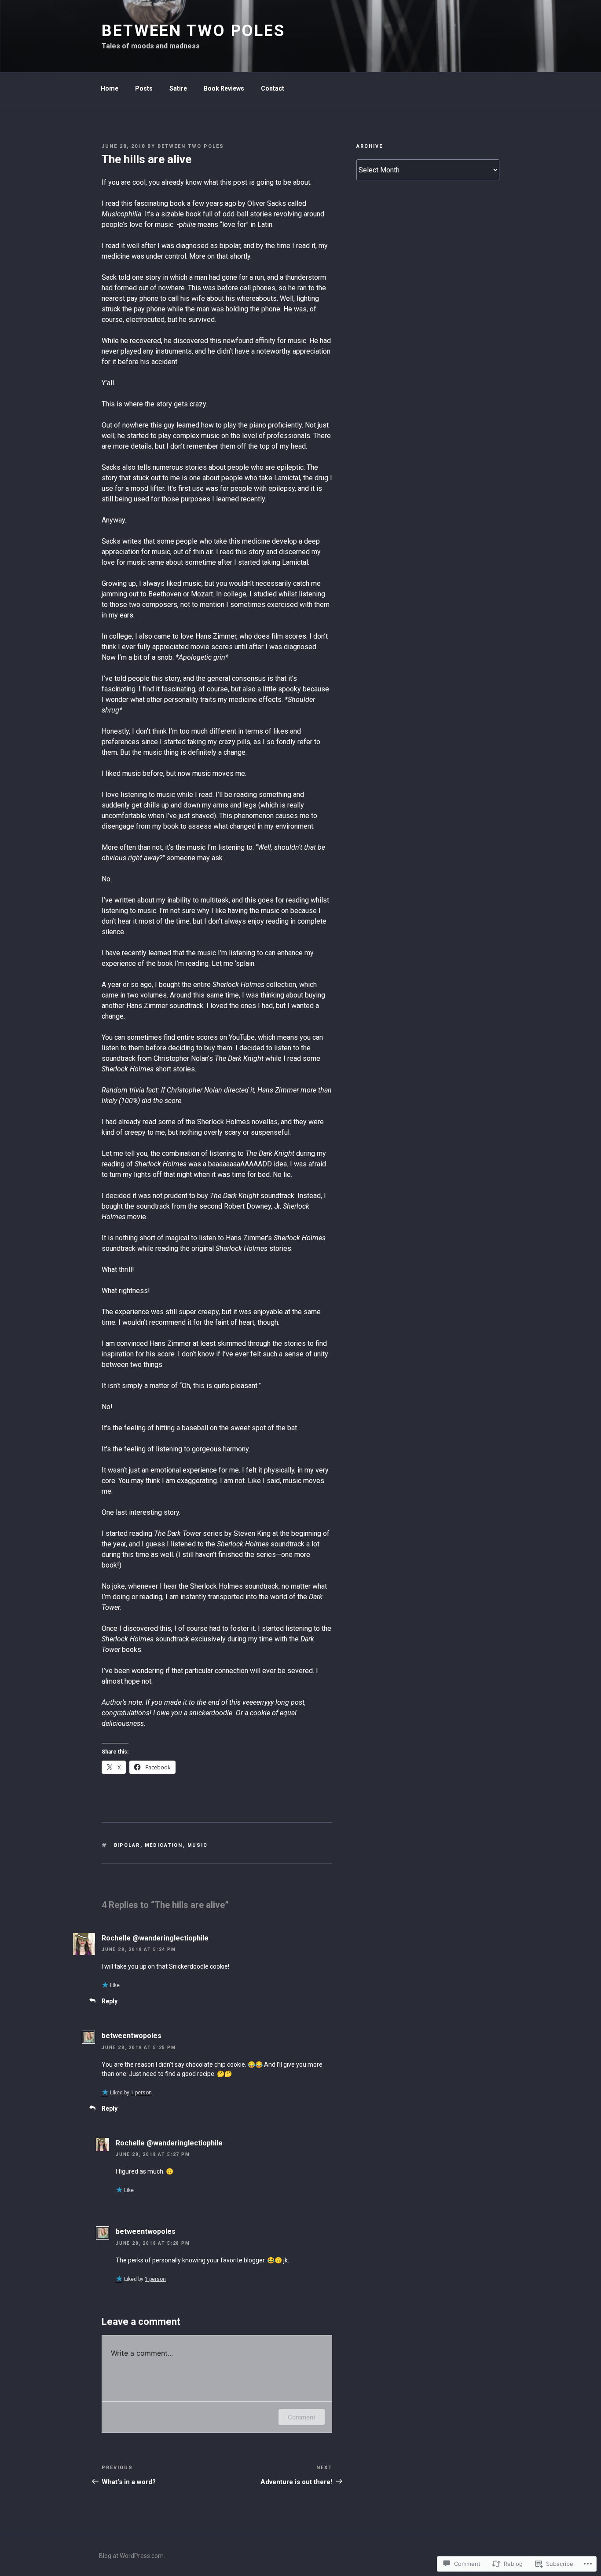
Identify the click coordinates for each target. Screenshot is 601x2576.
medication (164, 1845)
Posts (144, 88)
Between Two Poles (193, 31)
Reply (110, 2001)
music (198, 1845)
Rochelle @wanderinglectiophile (155, 1938)
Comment (302, 2417)
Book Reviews (224, 88)
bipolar (127, 1845)
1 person (141, 2093)
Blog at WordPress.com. (132, 2556)
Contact (273, 88)
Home (110, 88)
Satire (178, 88)
